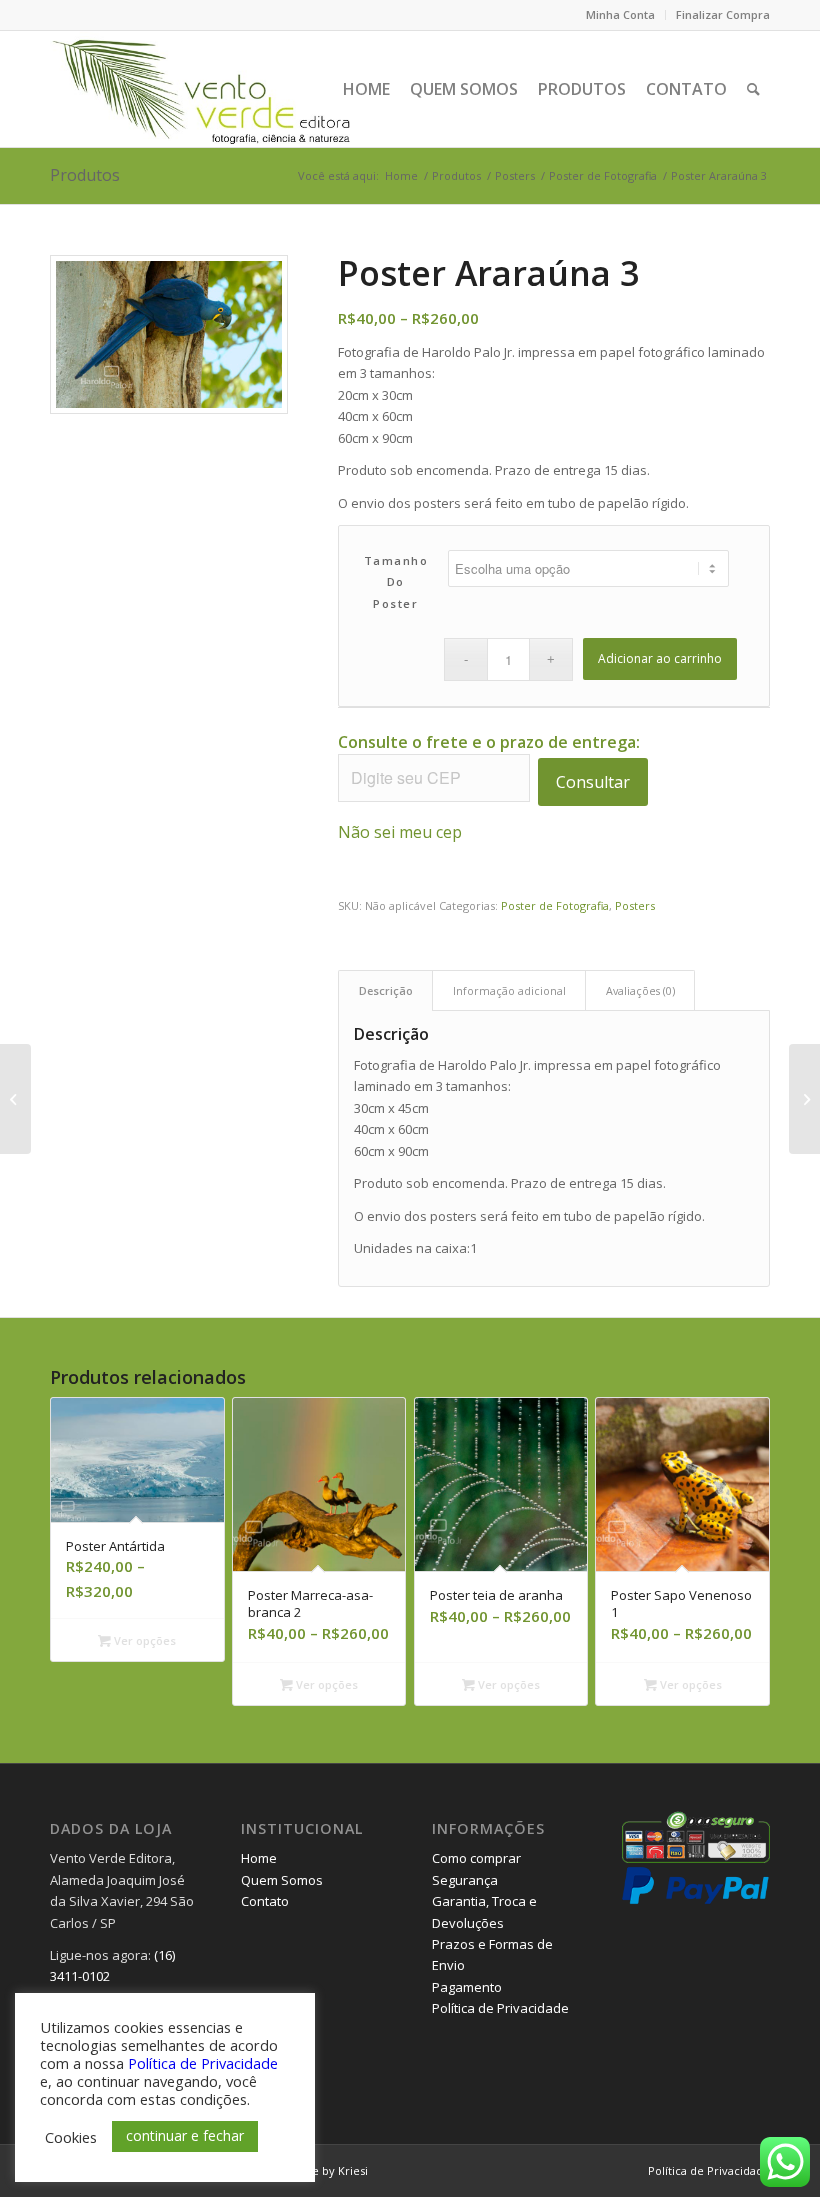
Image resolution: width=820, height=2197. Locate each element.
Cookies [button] (71, 2137)
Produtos (85, 175)
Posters (635, 905)
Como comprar (476, 1858)
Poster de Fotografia (555, 905)
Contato (265, 1901)
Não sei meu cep (400, 832)
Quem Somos (282, 1880)
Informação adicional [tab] (509, 990)
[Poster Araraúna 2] (15, 1099)
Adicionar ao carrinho (660, 658)
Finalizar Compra (723, 14)
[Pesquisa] (753, 89)
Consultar (593, 782)
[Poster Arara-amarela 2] (804, 1099)
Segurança (465, 1880)
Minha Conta (620, 14)
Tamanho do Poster (396, 582)
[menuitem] (621, 15)
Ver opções (143, 1640)
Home (259, 1858)
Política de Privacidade (500, 2008)
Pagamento (467, 1987)
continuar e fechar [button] (185, 2135)
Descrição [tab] (386, 990)
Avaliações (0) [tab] (640, 990)
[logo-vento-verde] (203, 89)
